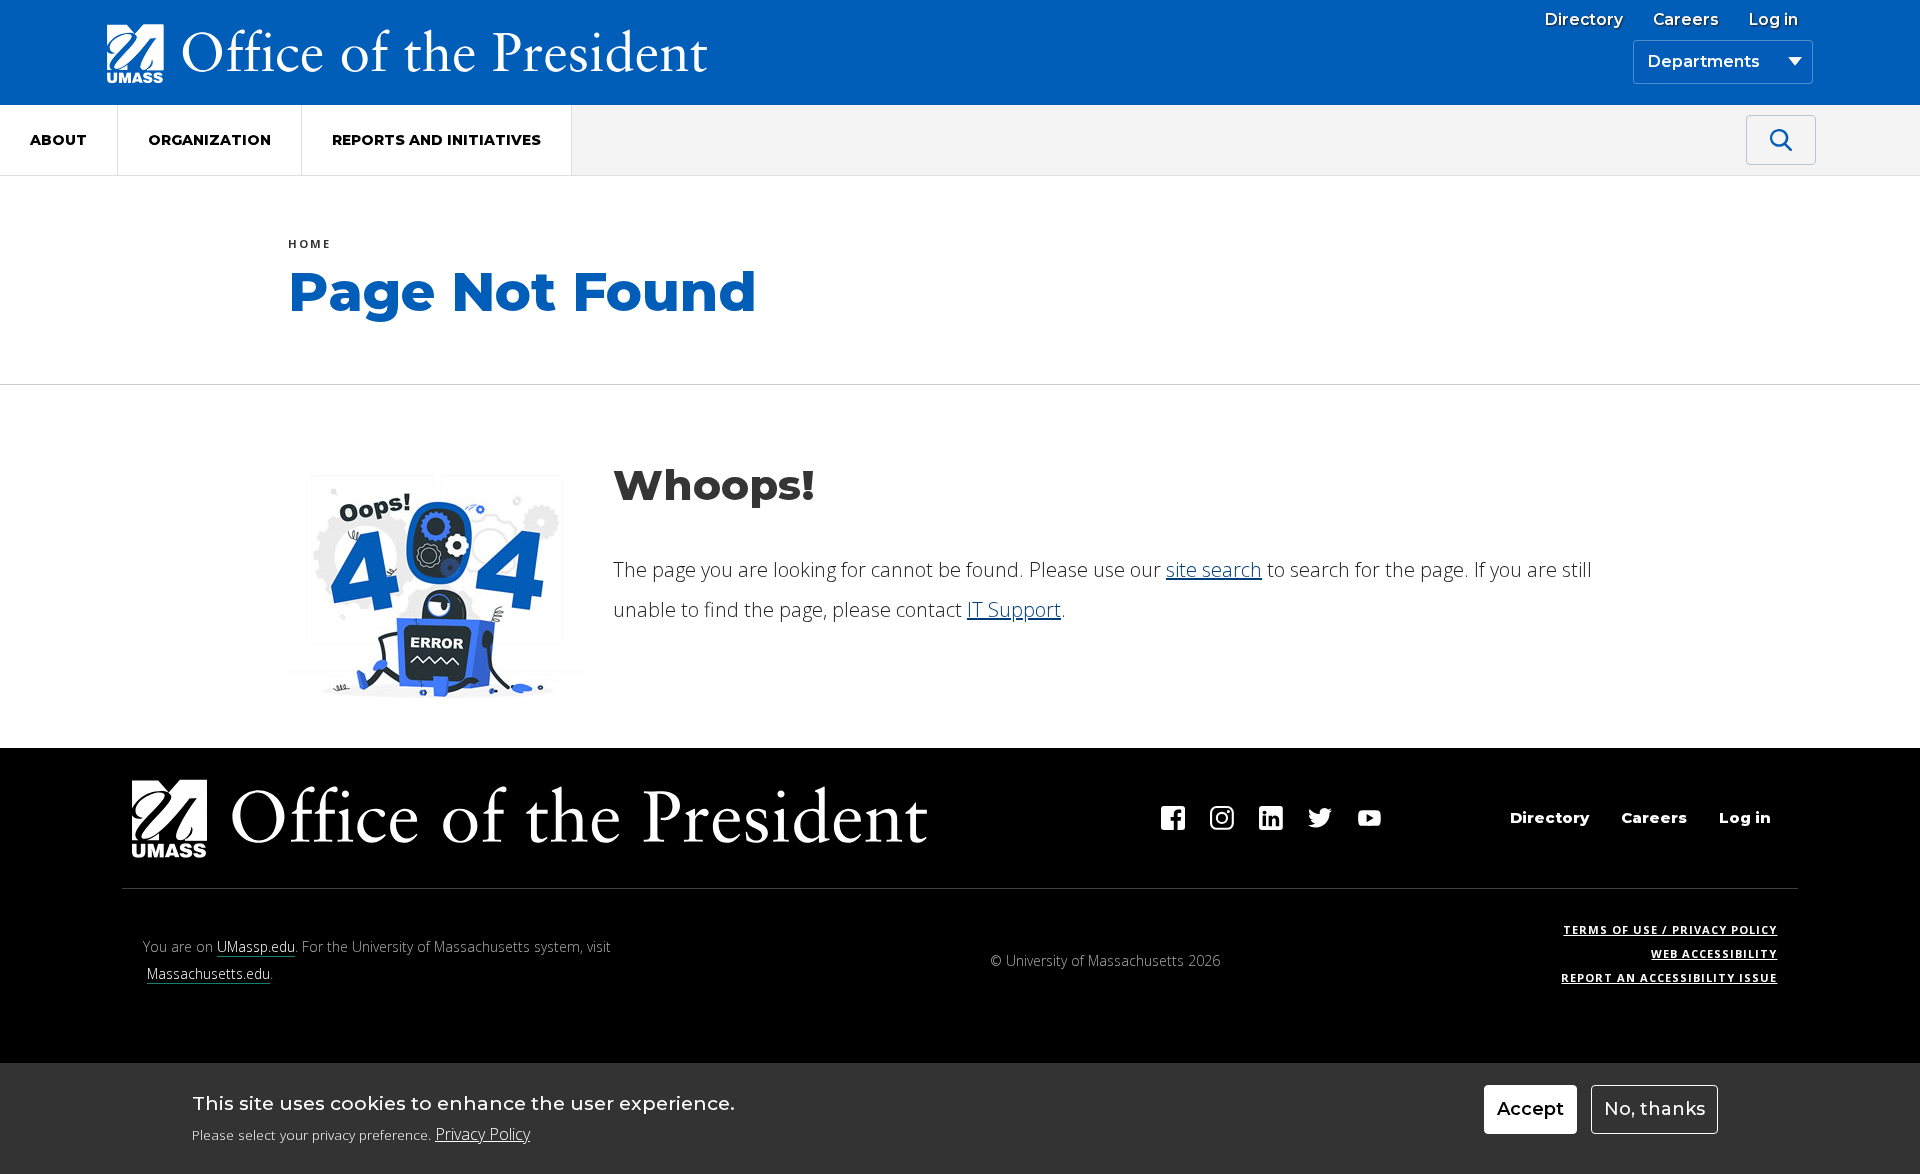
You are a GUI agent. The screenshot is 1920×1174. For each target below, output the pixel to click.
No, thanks (1654, 1109)
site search (1214, 569)
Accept (1530, 1109)
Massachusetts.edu (208, 973)
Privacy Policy (482, 1134)
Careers (1686, 20)
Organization (209, 140)
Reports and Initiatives (436, 140)
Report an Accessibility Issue (1676, 977)
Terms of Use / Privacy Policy (1676, 929)
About (58, 140)
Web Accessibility (1714, 953)
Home (309, 246)
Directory (1584, 20)
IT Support (1014, 609)
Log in (1773, 20)
